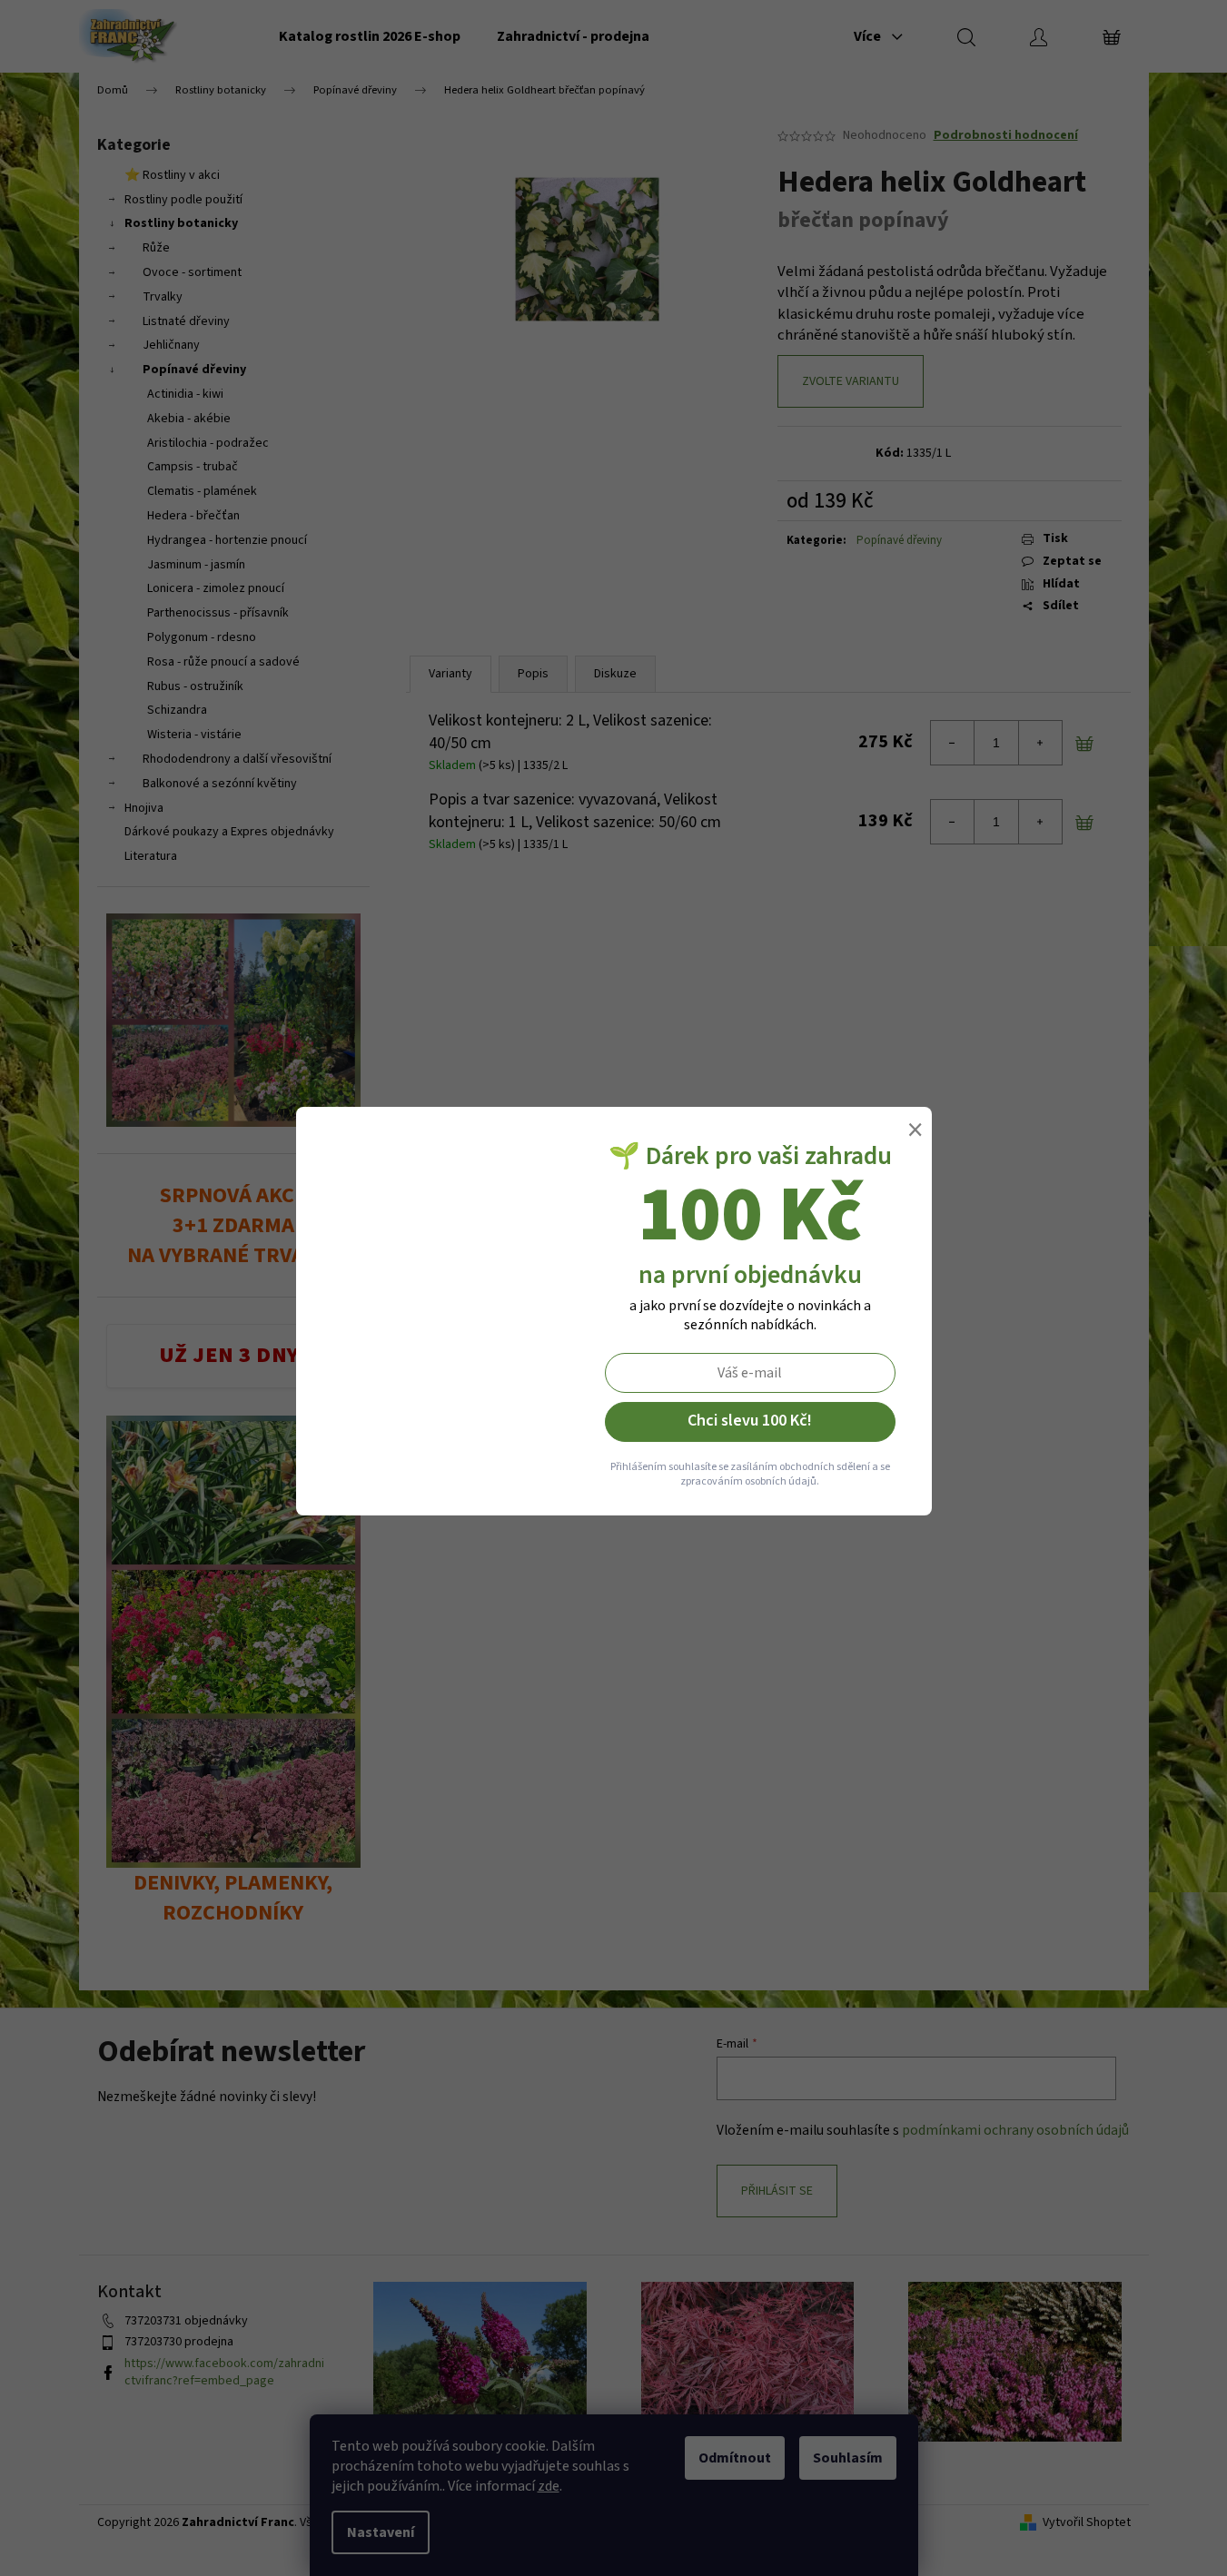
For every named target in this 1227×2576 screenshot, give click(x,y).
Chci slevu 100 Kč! (750, 1421)
